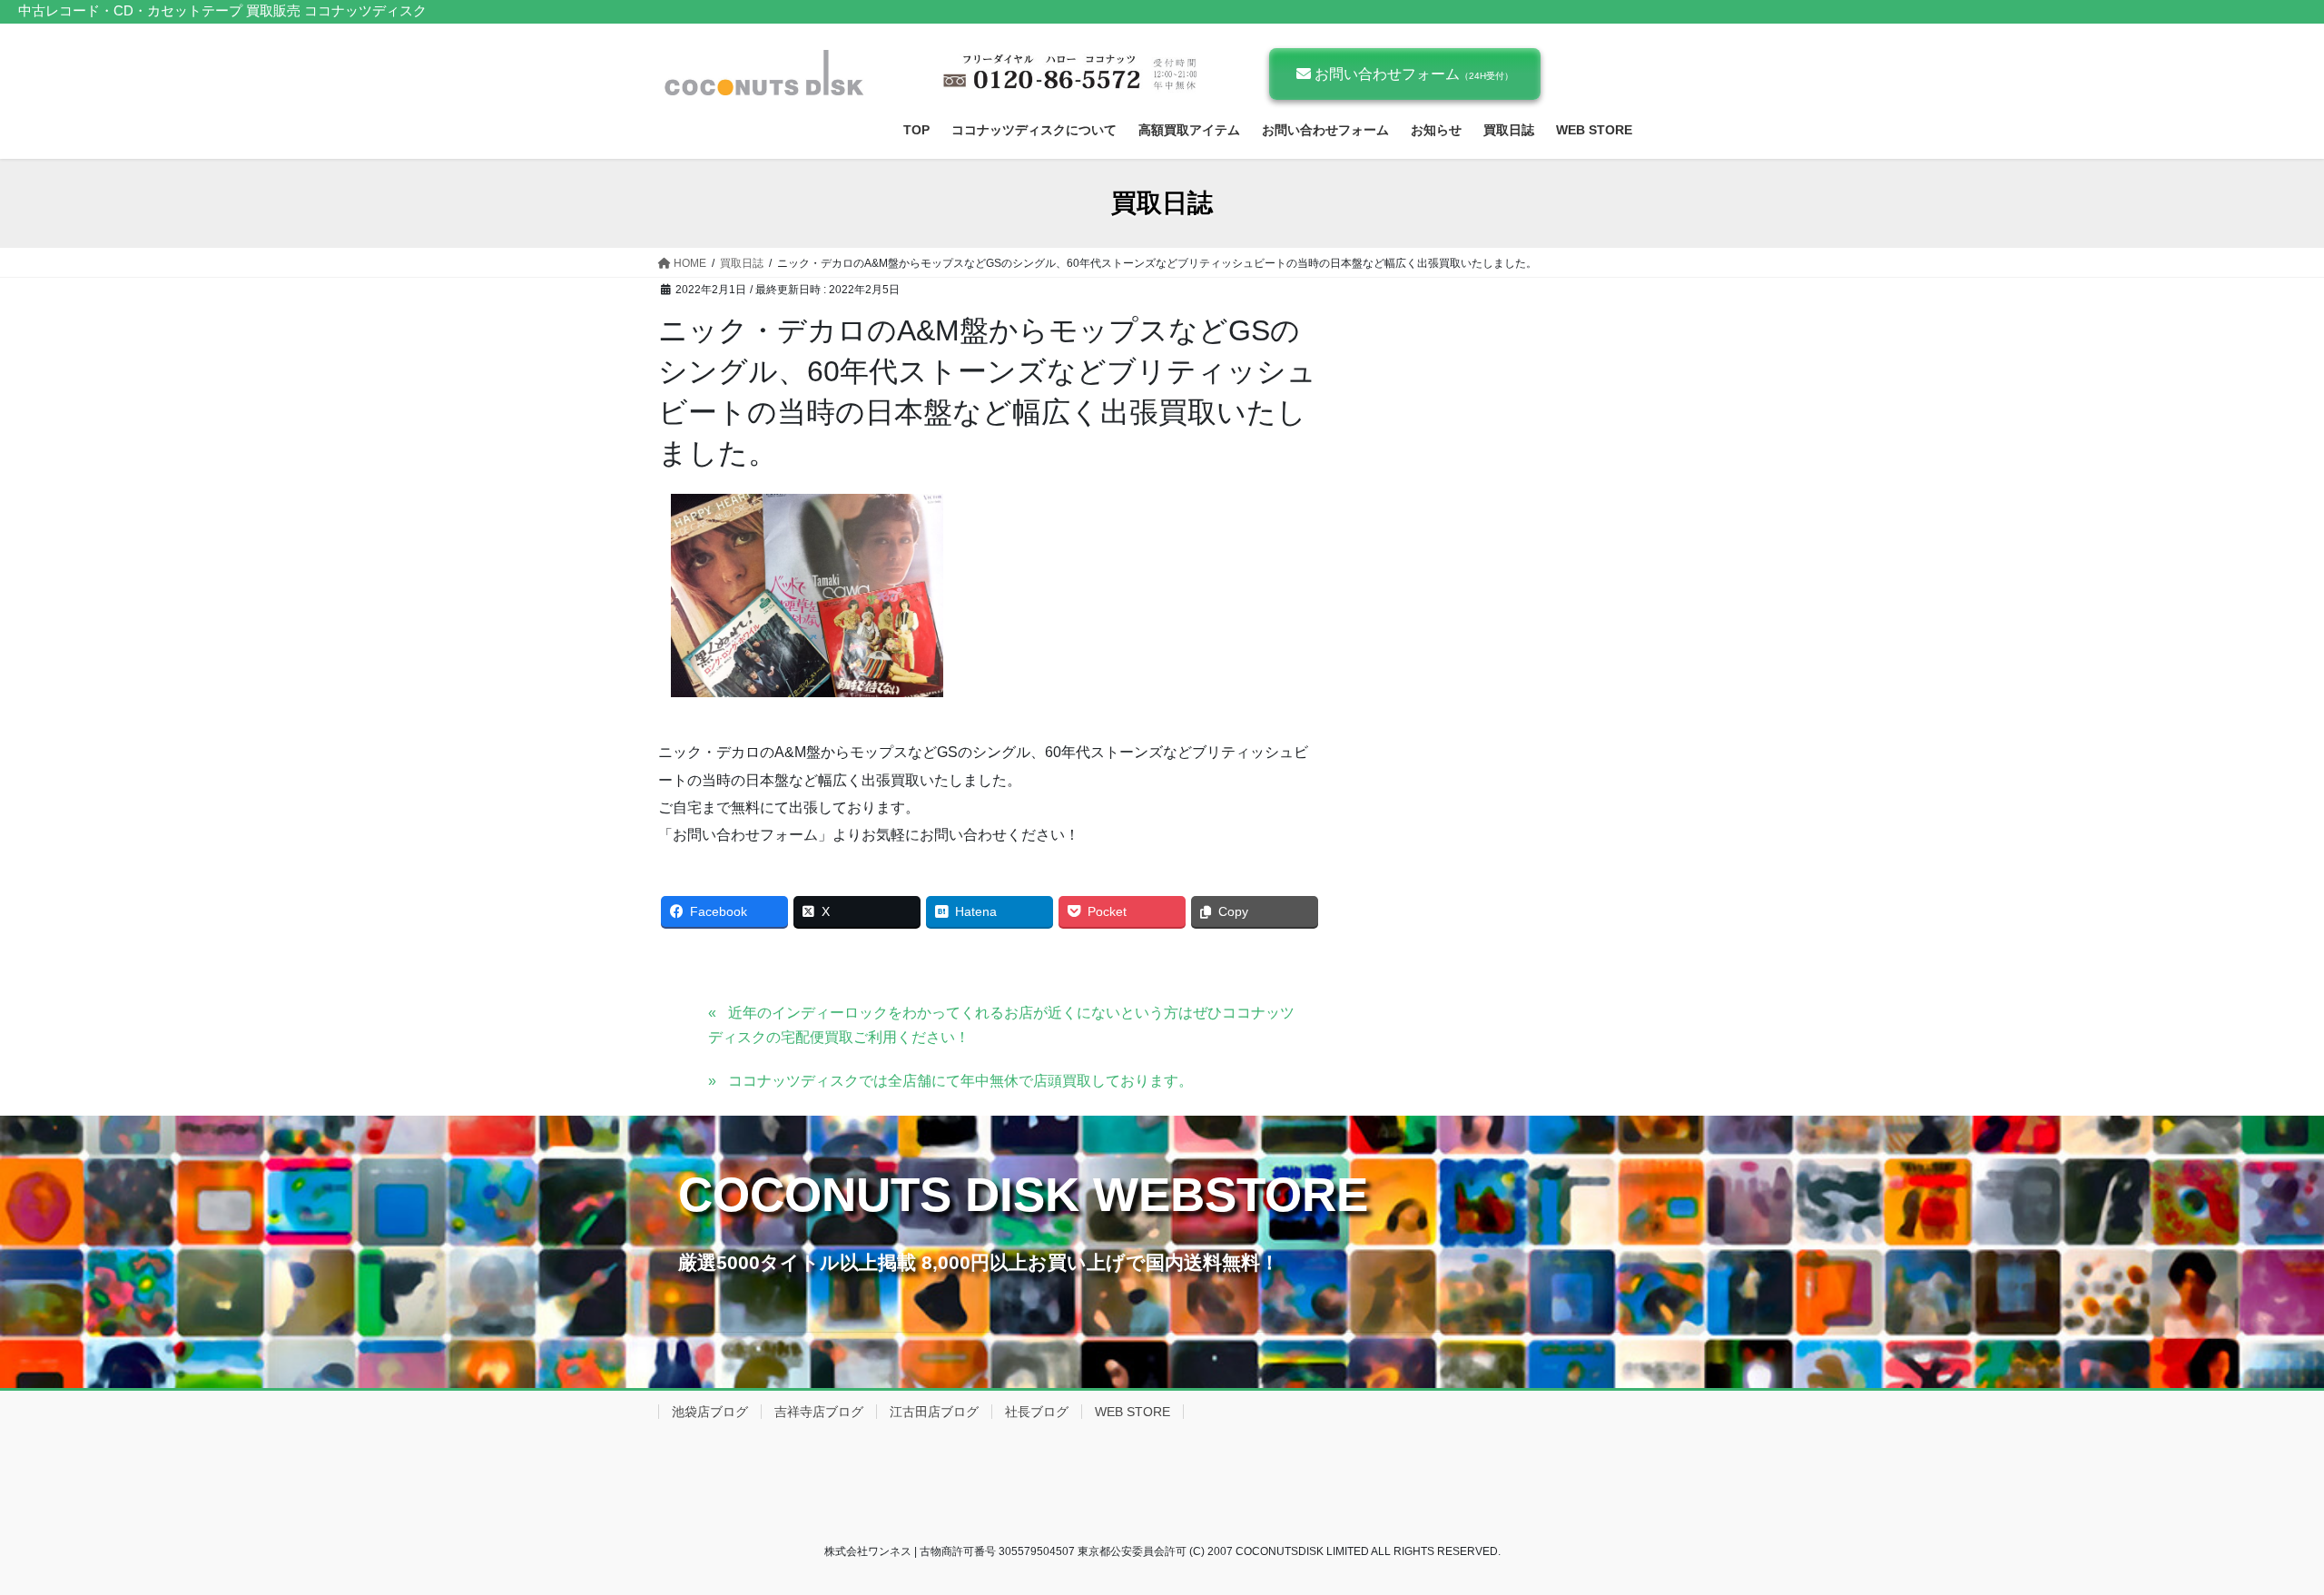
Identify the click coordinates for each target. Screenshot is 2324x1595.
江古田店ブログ (934, 1412)
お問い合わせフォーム (1412, 74)
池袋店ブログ (710, 1412)
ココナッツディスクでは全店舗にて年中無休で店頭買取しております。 (960, 1081)
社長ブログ (1037, 1412)
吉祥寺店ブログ (819, 1412)
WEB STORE (1132, 1412)
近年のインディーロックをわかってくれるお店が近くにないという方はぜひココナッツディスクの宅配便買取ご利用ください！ (1001, 1024)
